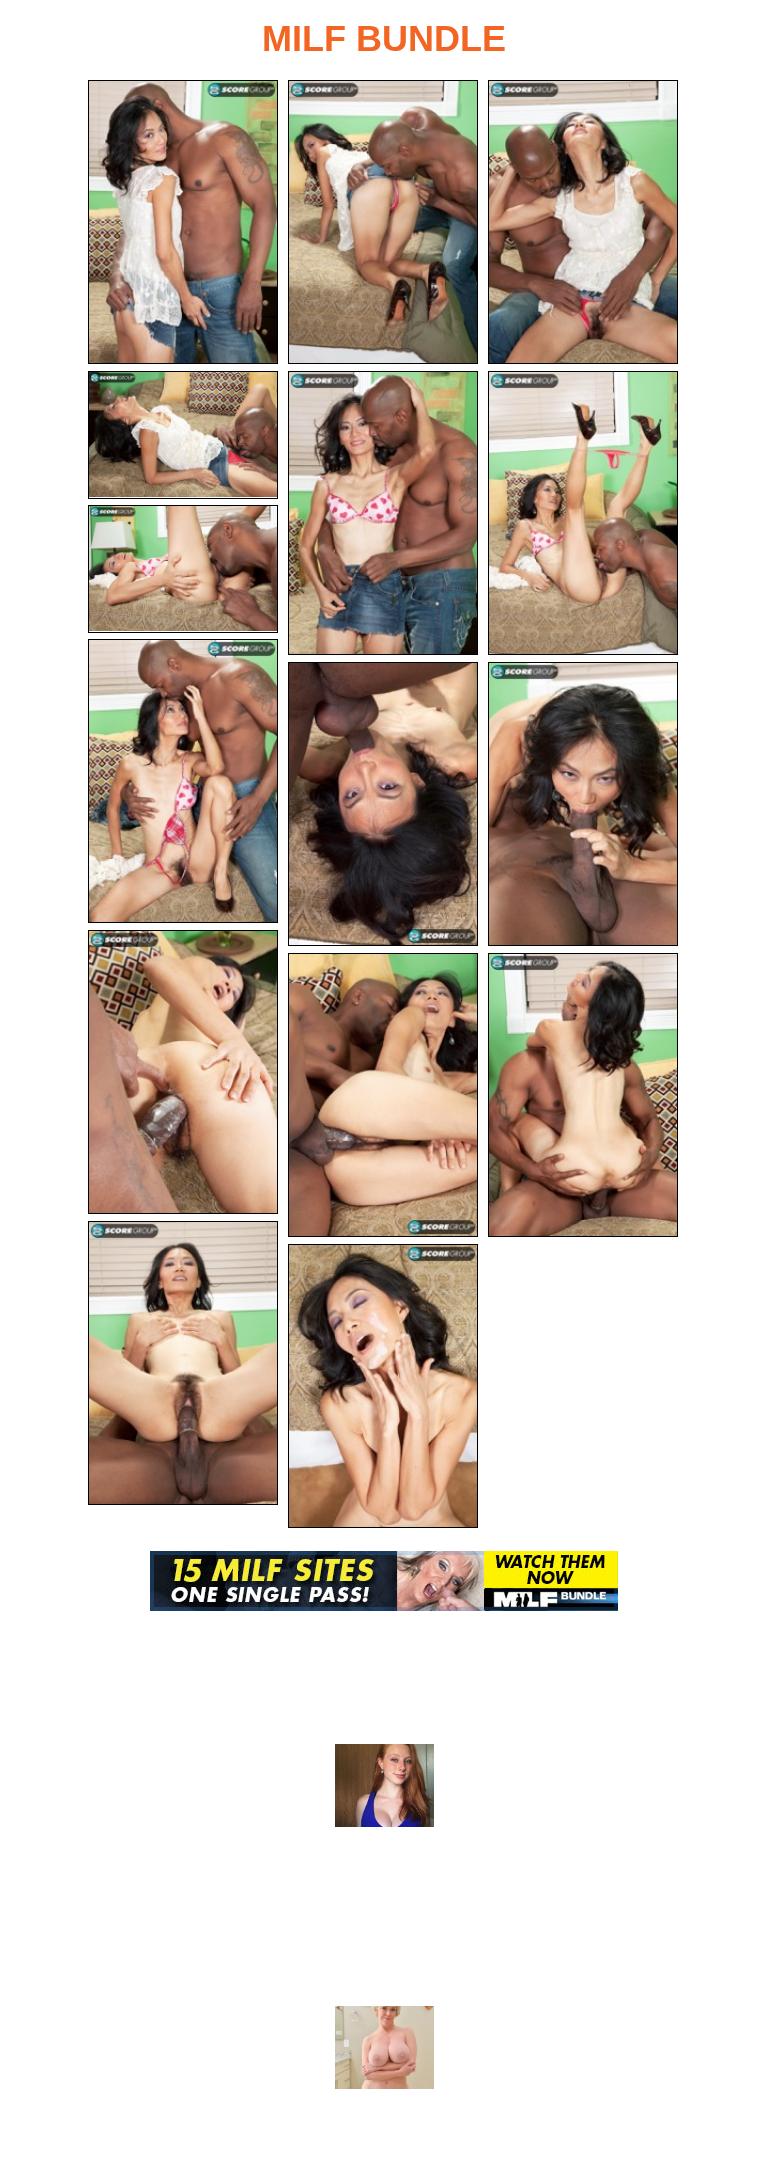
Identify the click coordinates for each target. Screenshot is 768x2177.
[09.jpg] (383, 804)
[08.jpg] (183, 781)
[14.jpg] (183, 1363)
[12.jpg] (383, 1095)
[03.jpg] (583, 222)
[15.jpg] (383, 1386)
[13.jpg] (583, 1095)
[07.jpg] (183, 569)
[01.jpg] (183, 222)
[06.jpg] (583, 513)
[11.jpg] (183, 1072)
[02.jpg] (383, 222)
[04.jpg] (183, 435)
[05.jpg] (383, 513)
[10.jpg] (583, 804)
